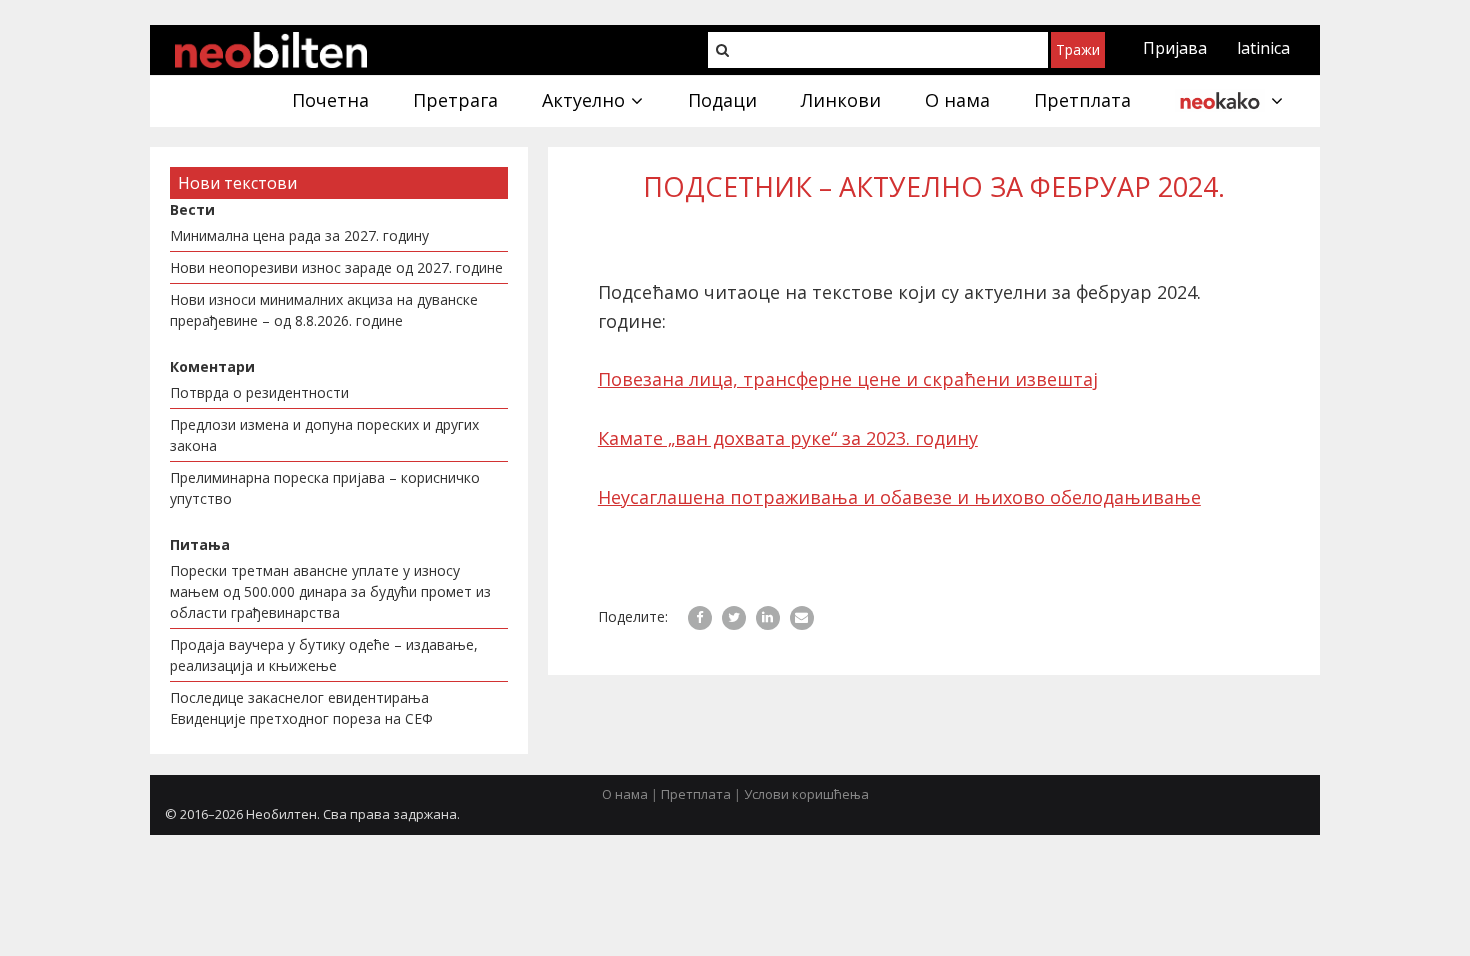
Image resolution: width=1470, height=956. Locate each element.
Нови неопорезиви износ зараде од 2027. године (336, 267)
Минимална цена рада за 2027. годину (299, 235)
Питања (200, 544)
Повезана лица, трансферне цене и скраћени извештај (848, 379)
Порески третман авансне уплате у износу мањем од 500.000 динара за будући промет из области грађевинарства (330, 591)
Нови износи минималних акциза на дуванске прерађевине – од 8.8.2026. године (324, 310)
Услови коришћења (806, 794)
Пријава (1175, 48)
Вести (192, 209)
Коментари (212, 366)
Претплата (696, 794)
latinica (1263, 48)
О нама (625, 794)
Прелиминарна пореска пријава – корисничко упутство (325, 488)
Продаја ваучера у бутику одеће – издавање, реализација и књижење (324, 655)
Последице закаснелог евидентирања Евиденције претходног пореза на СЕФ (301, 708)
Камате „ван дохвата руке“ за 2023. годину (788, 438)
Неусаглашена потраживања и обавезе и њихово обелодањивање (899, 497)
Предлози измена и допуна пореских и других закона (324, 435)
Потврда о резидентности (259, 392)
